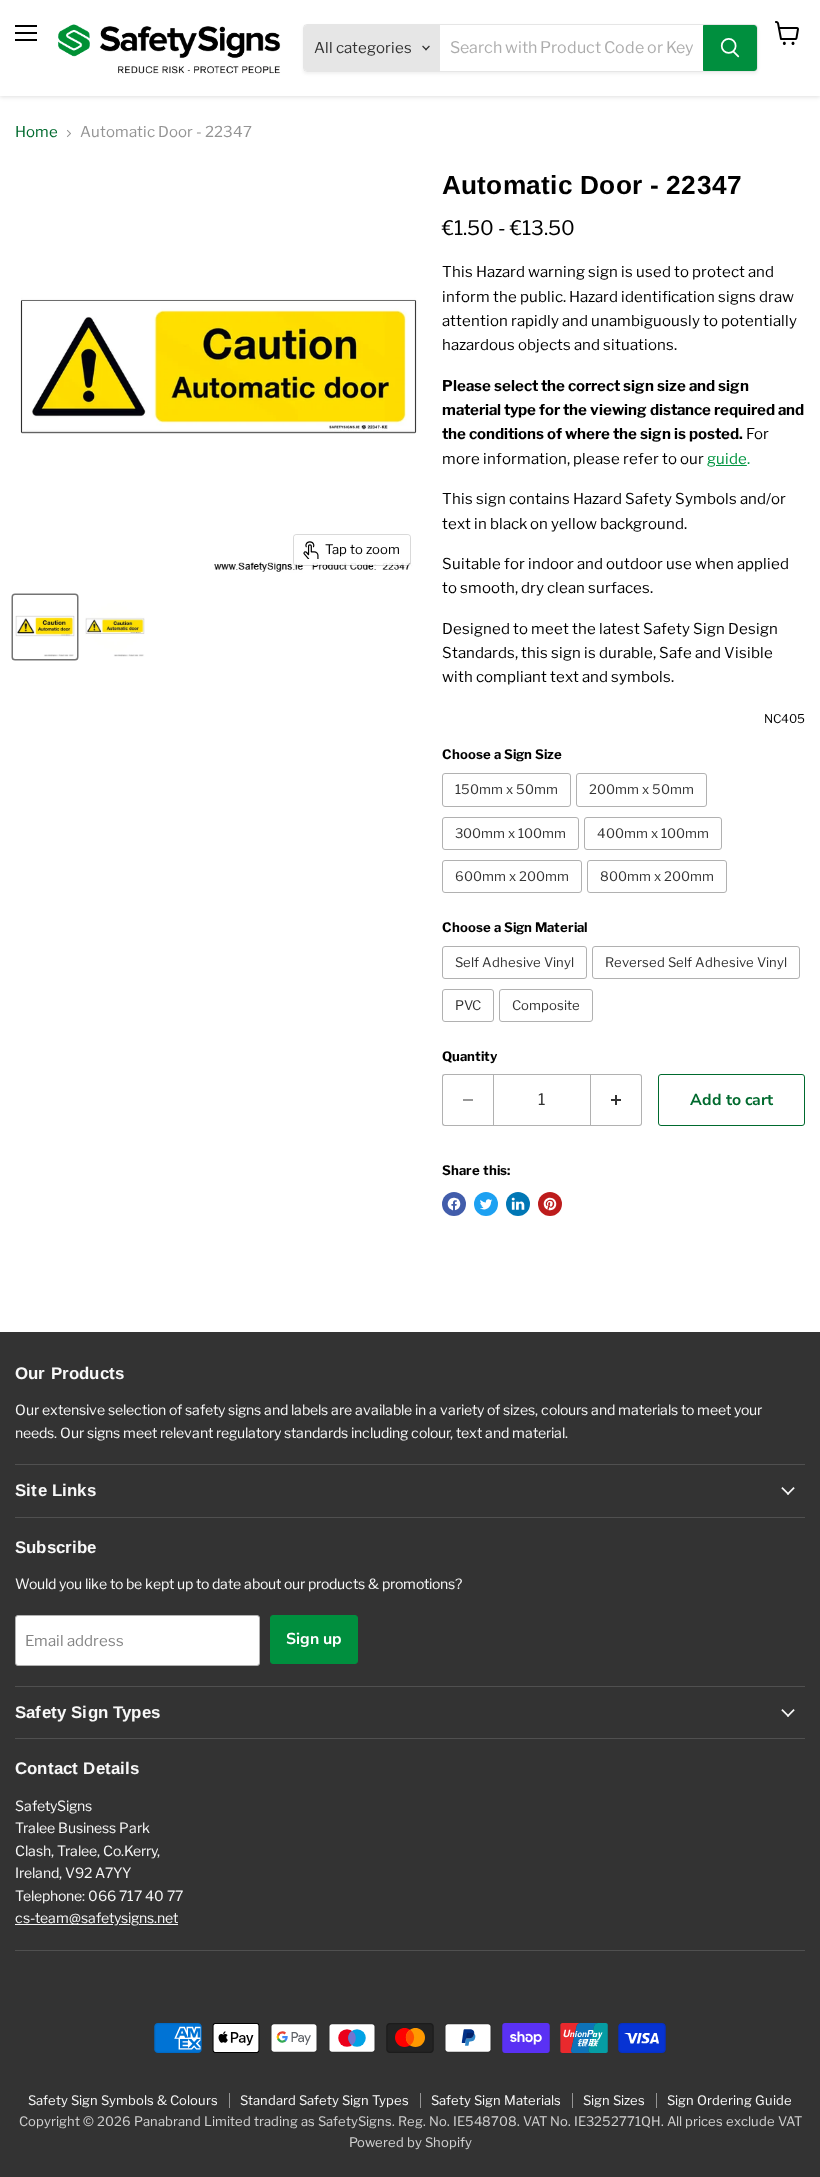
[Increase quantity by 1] (616, 1100)
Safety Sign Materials (496, 2100)
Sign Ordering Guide (729, 2100)
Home (36, 132)
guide (727, 459)
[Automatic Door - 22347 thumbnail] (45, 627)
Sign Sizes (614, 2100)
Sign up (314, 1639)
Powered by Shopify (410, 2142)
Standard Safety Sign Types (324, 2100)
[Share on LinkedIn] (518, 1204)
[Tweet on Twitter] (486, 1204)
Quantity (469, 1056)
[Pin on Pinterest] (550, 1204)
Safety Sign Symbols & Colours (123, 2100)
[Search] (730, 48)
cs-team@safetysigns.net (96, 1917)
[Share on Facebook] (454, 1204)
